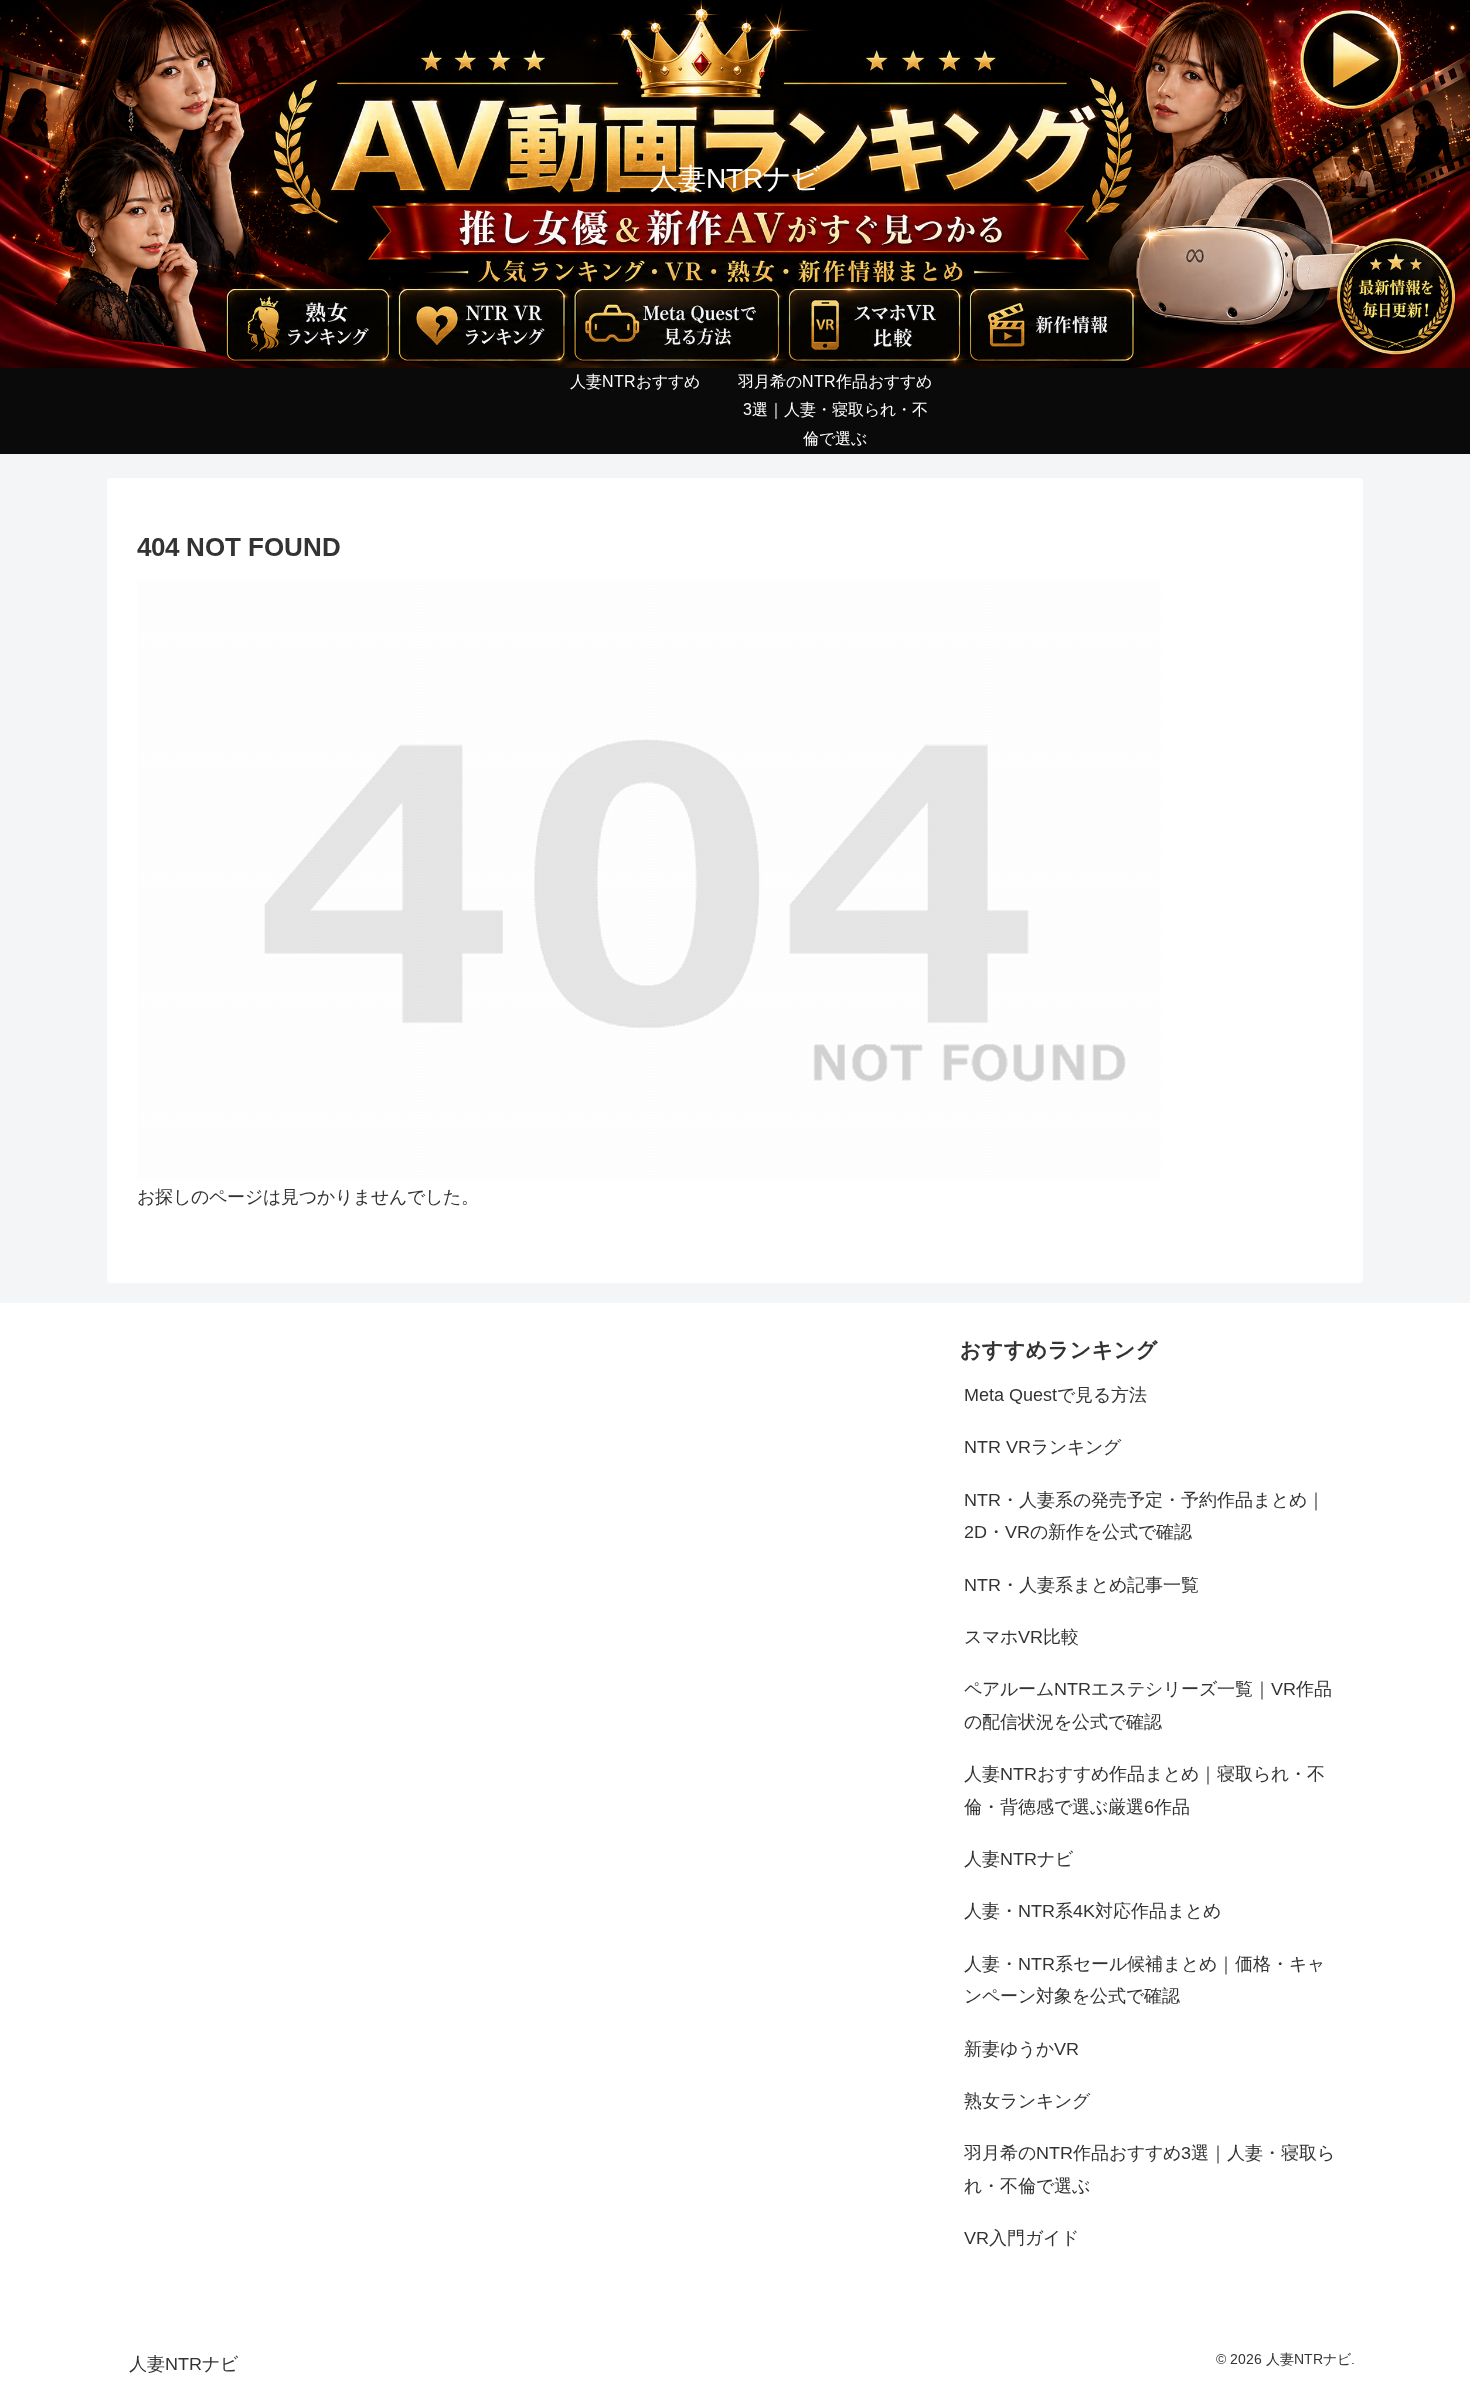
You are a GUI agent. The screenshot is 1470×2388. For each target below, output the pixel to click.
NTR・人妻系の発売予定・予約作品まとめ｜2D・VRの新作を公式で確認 (1144, 1516)
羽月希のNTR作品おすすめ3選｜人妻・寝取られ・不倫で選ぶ (1149, 2169)
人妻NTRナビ (1018, 1859)
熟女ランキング (1027, 2101)
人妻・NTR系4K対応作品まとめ (1092, 1911)
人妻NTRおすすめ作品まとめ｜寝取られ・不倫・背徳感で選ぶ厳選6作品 (1144, 1790)
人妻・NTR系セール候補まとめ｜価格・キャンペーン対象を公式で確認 (1144, 1980)
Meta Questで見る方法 (1055, 1395)
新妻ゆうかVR (1021, 2049)
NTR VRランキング (1042, 1447)
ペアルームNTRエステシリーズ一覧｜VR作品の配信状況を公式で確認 (1148, 1705)
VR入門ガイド (1021, 2238)
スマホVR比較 (1021, 1637)
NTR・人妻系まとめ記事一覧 (1081, 1585)
